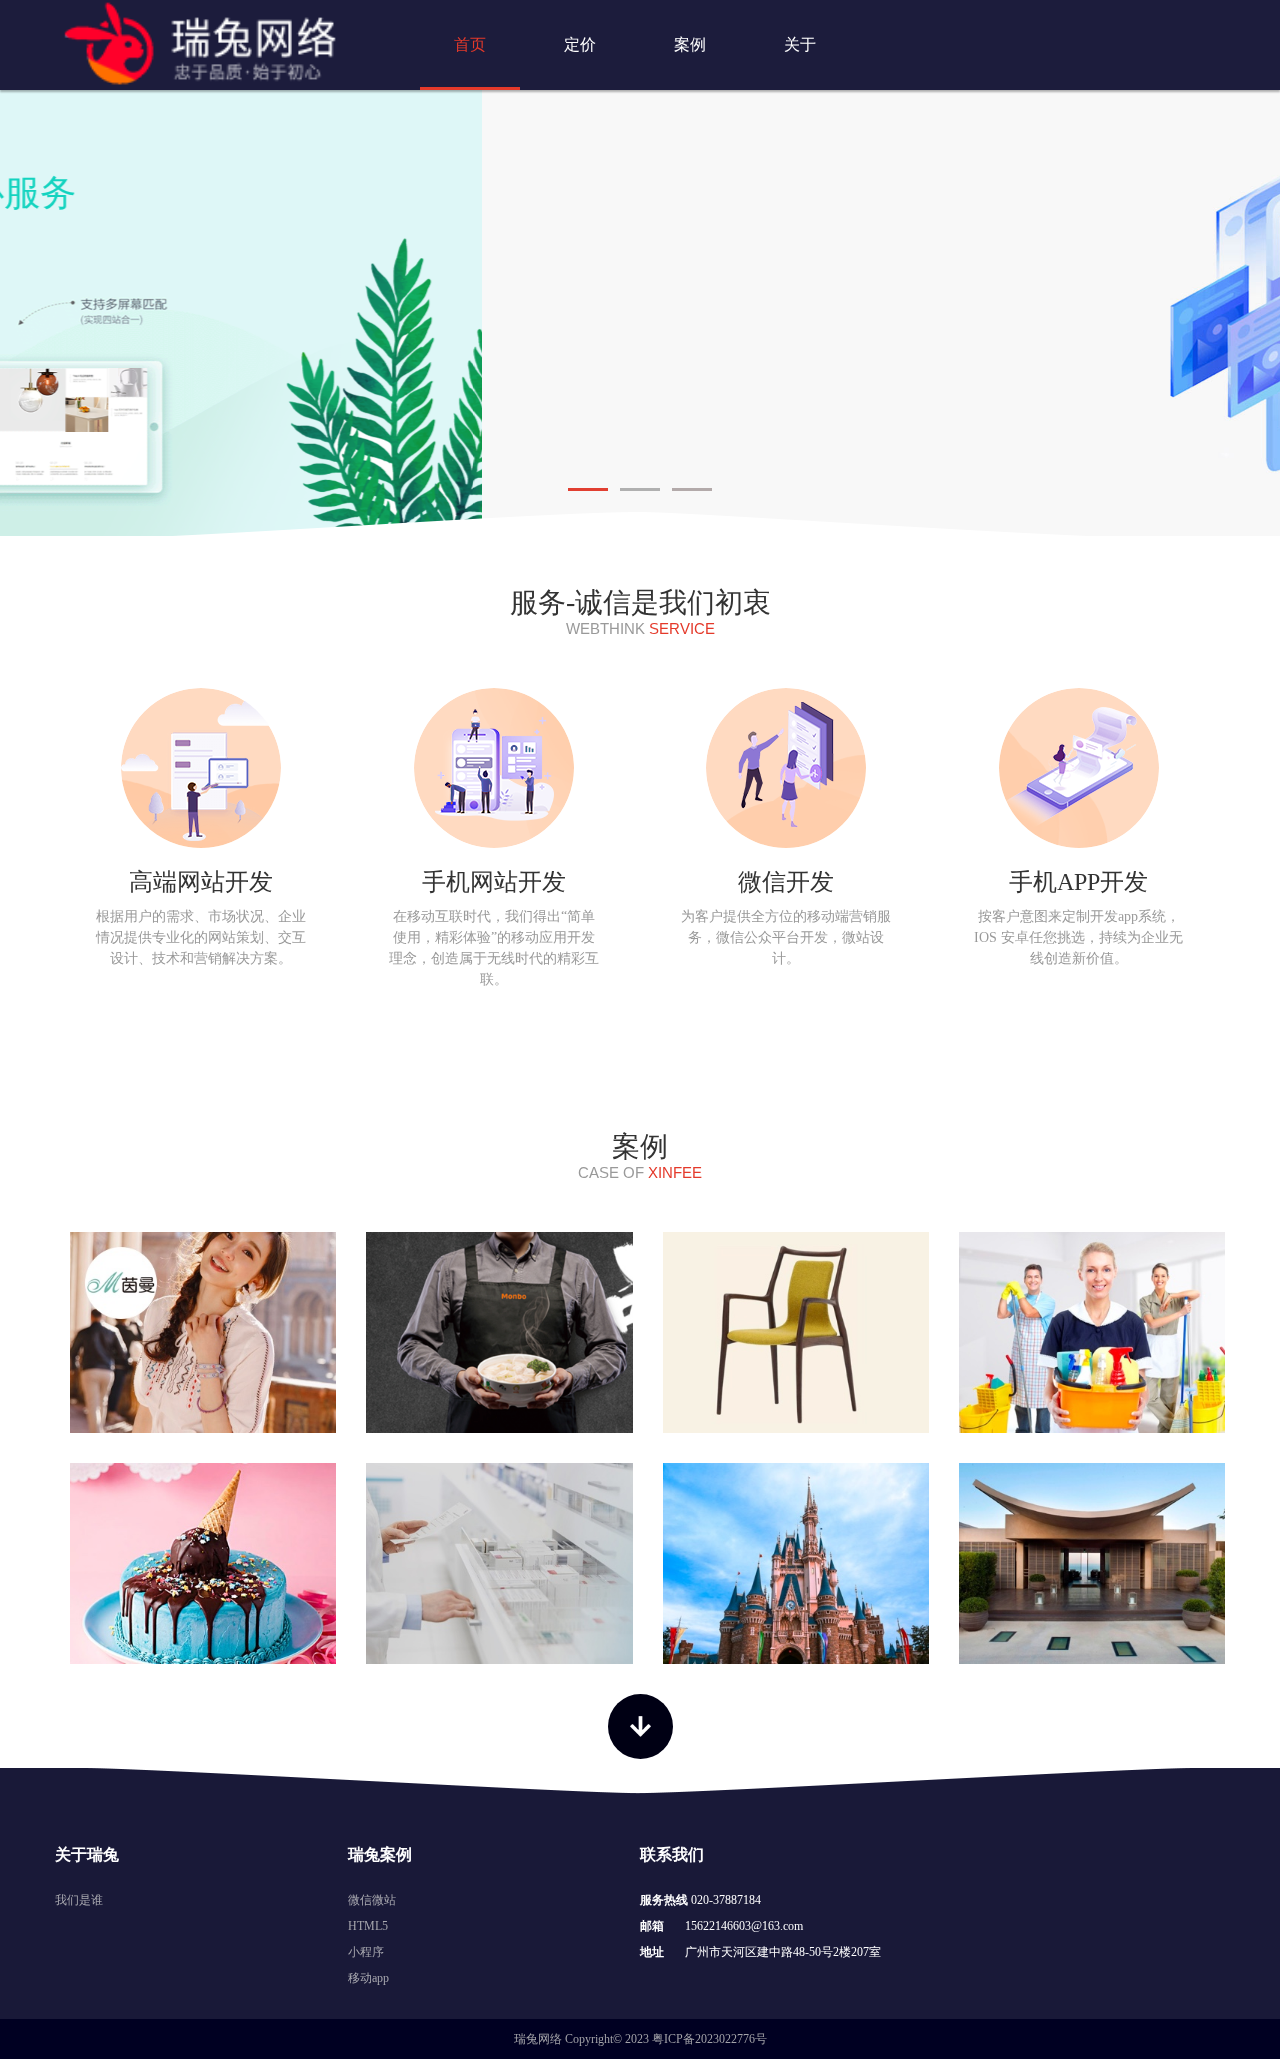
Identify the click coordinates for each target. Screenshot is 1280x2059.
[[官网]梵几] (796, 1332)
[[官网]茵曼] (203, 1332)
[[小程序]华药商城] (499, 1563)
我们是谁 (79, 1900)
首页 (470, 44)
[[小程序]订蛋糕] (203, 1563)
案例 (690, 44)
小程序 (366, 1952)
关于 (800, 44)
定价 (580, 44)
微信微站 (372, 1900)
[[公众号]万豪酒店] (1092, 1563)
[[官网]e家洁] (1092, 1332)
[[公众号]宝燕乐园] (796, 1563)
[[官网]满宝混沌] (499, 1332)
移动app (368, 1978)
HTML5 (368, 1926)
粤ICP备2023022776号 (709, 2039)
